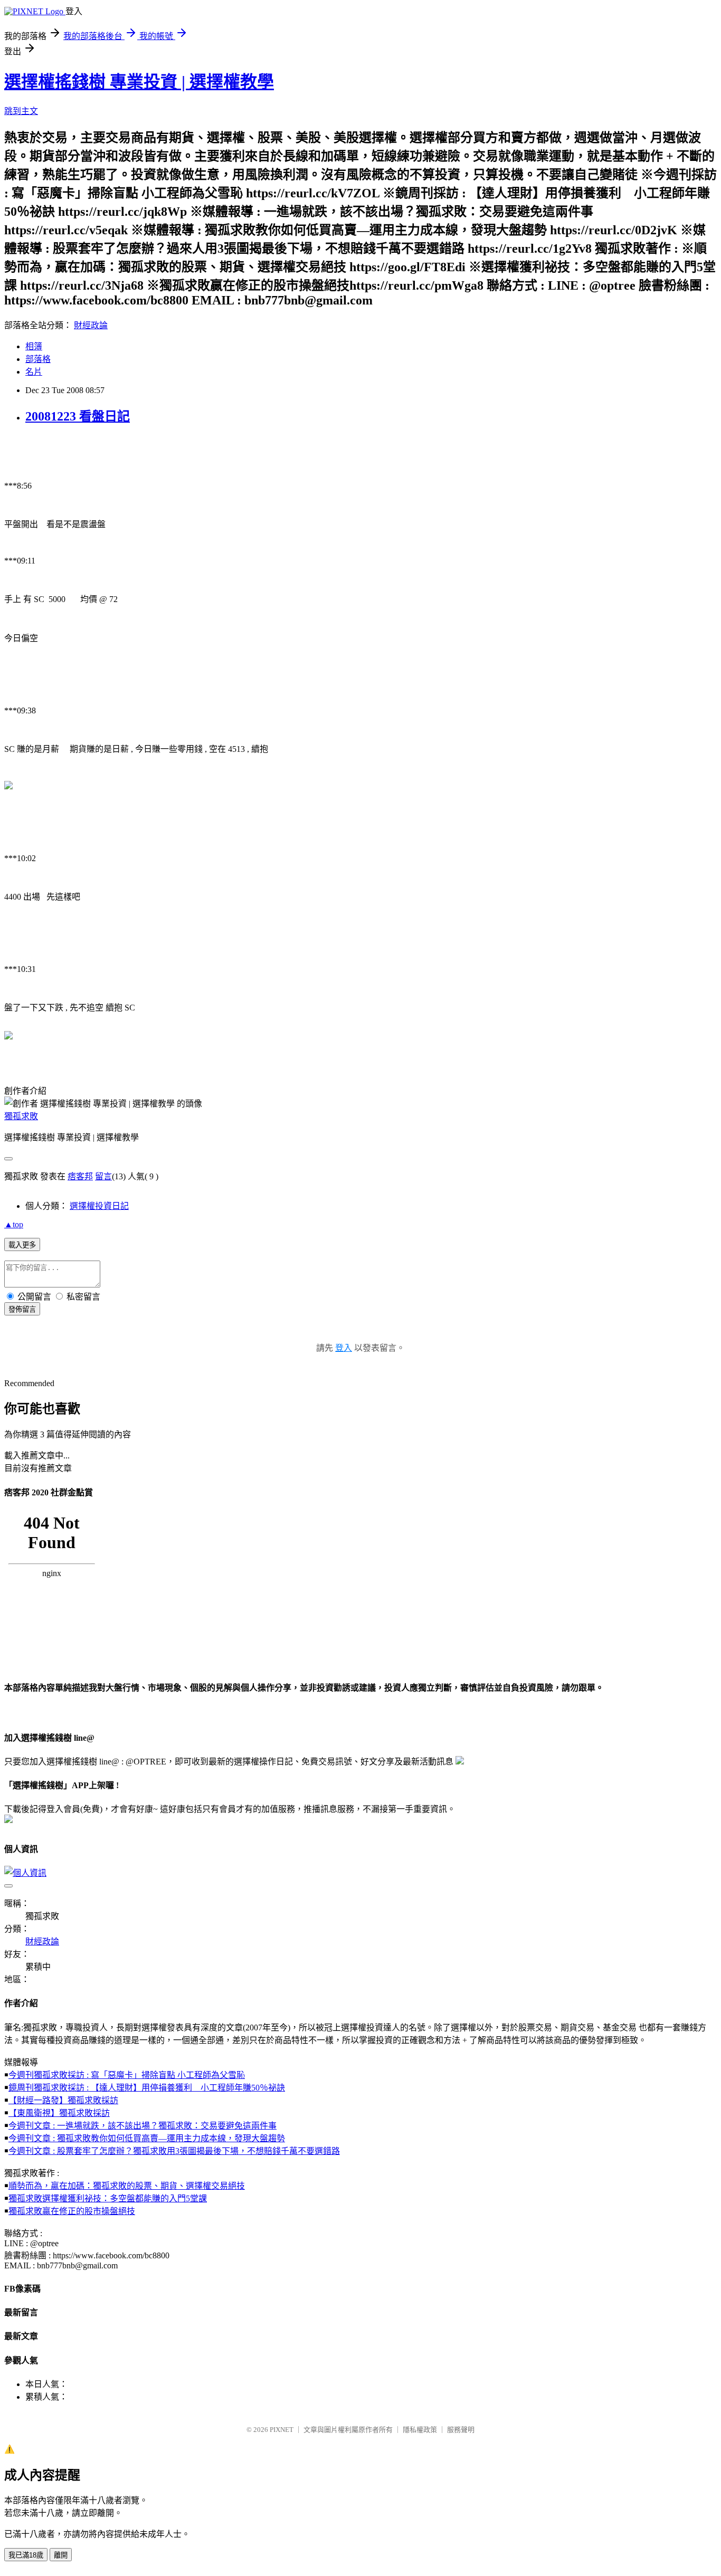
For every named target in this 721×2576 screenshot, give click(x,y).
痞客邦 (80, 1176)
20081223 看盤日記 (78, 416)
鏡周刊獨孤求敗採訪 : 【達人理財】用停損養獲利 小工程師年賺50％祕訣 (147, 2088)
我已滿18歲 (26, 2555)
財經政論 (91, 325)
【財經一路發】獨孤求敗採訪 (63, 2100)
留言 (103, 1176)
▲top (14, 1224)
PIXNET (282, 2430)
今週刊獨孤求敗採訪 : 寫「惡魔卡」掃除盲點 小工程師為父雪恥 (127, 2075)
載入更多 (22, 1245)
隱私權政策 (420, 2430)
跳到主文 (21, 111)
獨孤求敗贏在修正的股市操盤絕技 (72, 2211)
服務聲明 (461, 2430)
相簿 (34, 346)
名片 (34, 372)
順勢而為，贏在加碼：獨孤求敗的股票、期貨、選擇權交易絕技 (127, 2186)
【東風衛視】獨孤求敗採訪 (59, 2113)
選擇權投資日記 (99, 1206)
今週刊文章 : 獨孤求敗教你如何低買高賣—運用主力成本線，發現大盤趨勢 (147, 2138)
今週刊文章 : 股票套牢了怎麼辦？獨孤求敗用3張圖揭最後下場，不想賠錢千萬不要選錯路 (174, 2151)
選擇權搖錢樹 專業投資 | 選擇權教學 (139, 82)
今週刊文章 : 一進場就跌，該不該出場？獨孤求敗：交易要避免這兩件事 (143, 2126)
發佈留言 (22, 1309)
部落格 (38, 359)
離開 (61, 2555)
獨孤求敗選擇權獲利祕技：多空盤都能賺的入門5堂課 (108, 2198)
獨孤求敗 (21, 1116)
